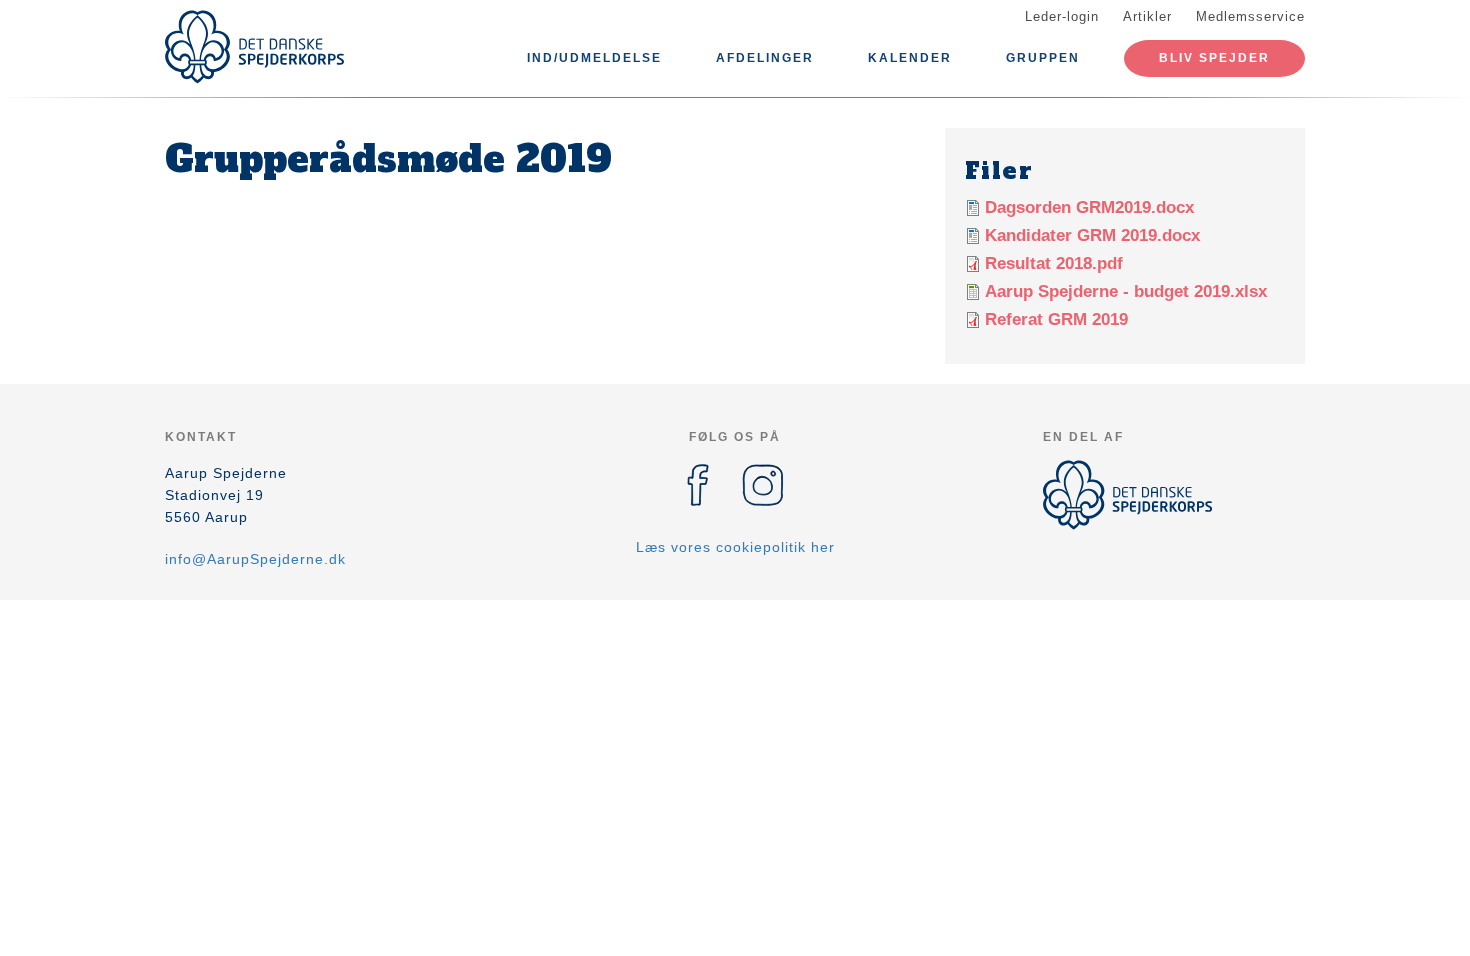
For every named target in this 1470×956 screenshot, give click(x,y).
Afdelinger (765, 58)
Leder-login (1062, 16)
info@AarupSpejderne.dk (255, 559)
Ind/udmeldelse (594, 58)
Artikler (1147, 16)
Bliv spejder (1214, 58)
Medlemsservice (1250, 16)
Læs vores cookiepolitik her (735, 547)
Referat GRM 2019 (1056, 319)
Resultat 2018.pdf (1054, 263)
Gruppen (1043, 58)
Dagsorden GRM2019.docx (1089, 207)
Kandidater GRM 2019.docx (1092, 235)
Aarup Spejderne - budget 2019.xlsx (1126, 291)
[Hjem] (255, 47)
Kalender (910, 58)
